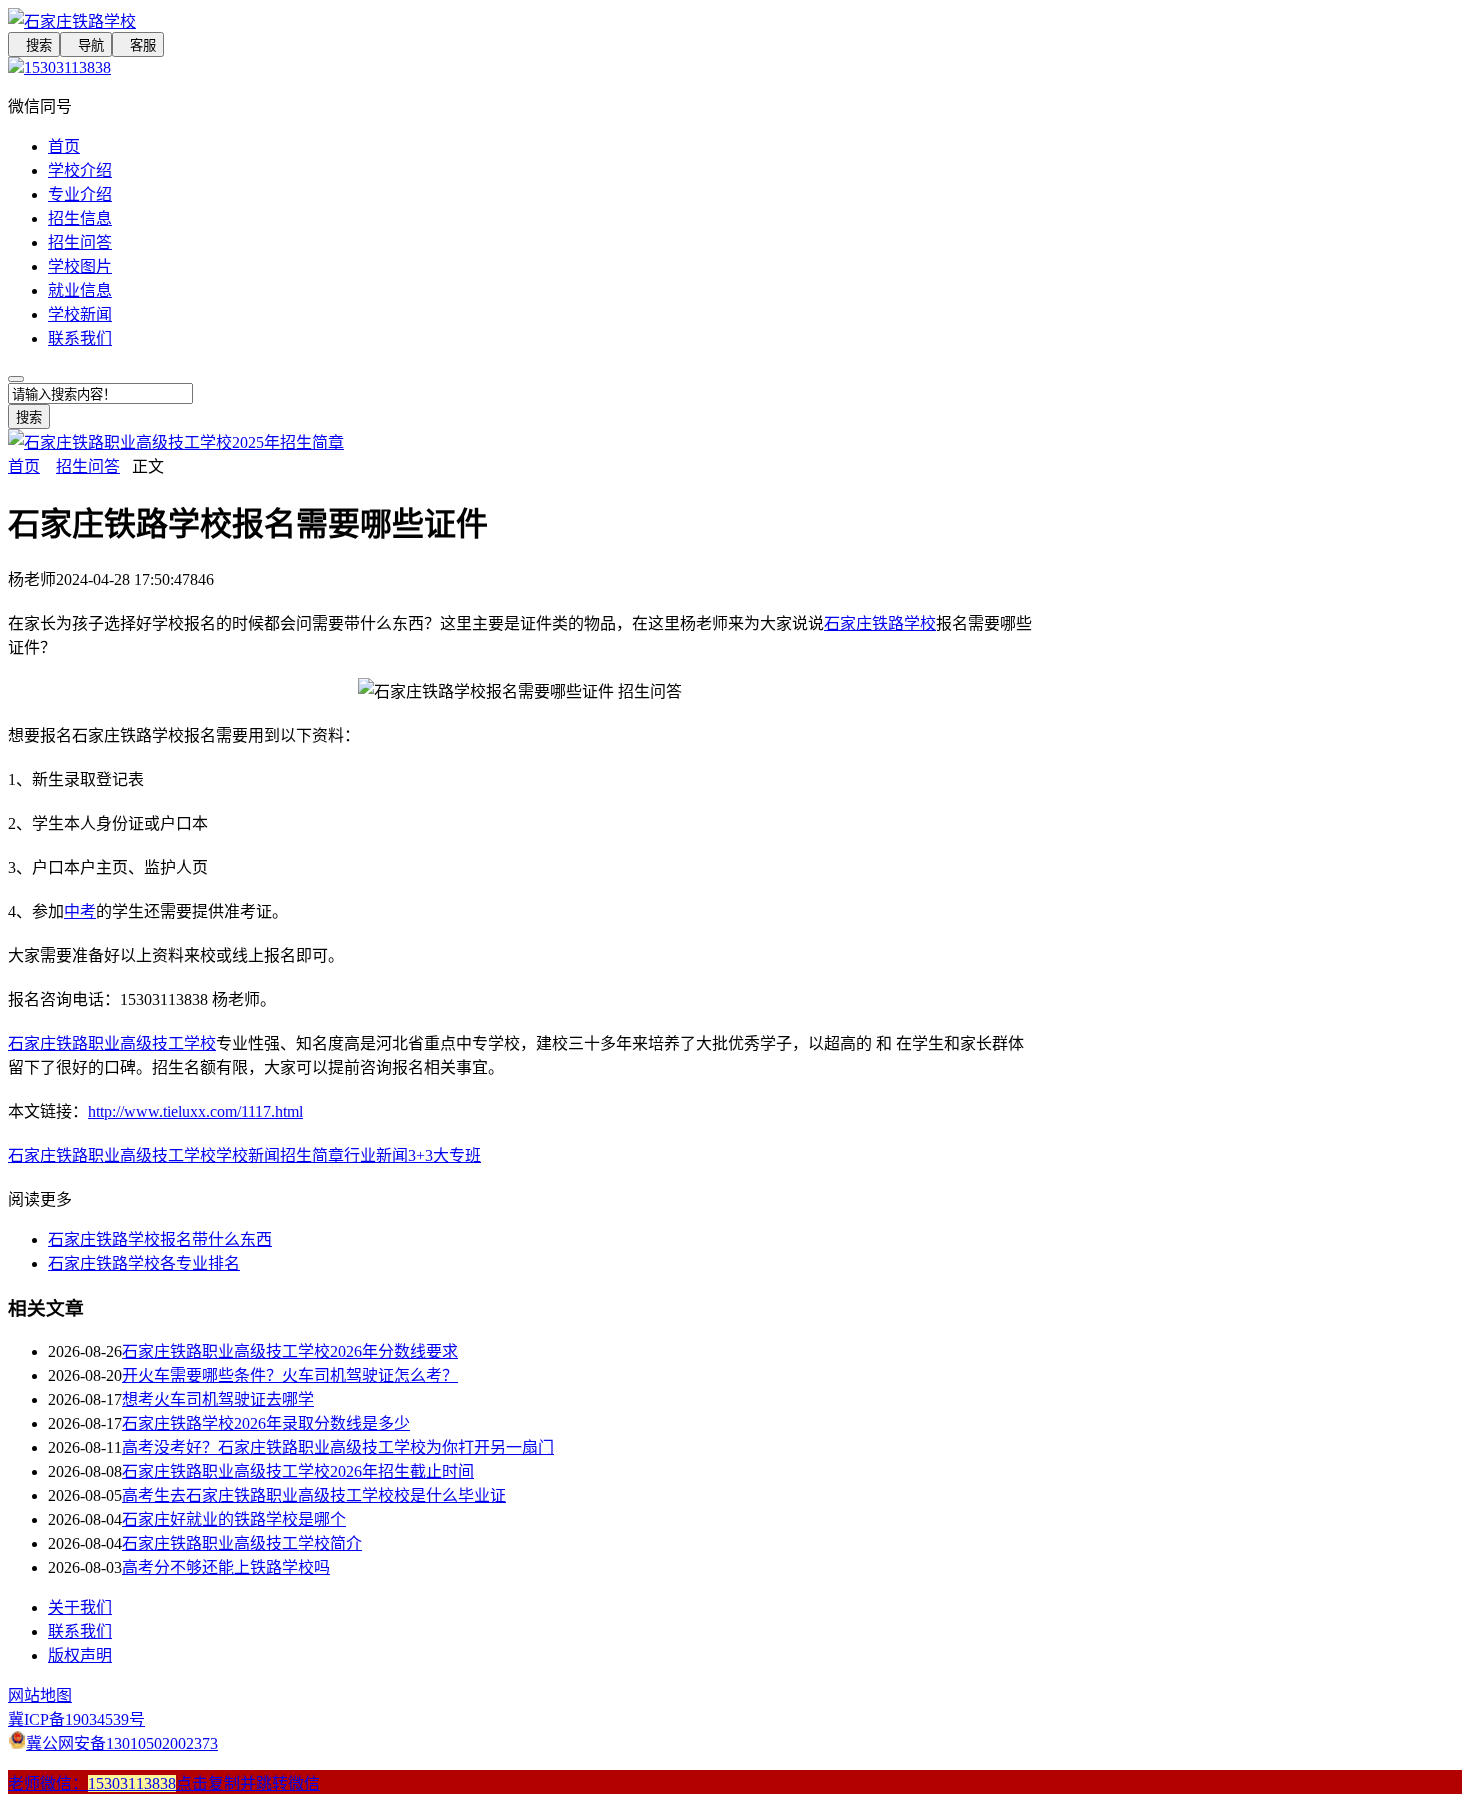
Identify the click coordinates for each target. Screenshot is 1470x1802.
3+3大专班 (444, 1155)
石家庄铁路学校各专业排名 (144, 1263)
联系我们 (80, 338)
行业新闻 (376, 1155)
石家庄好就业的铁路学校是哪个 (234, 1519)
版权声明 (80, 1655)
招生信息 (80, 218)
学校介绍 (80, 170)
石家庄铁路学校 (880, 623)
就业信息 (80, 290)
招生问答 (80, 242)
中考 (80, 911)
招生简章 (312, 1155)
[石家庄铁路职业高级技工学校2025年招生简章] (176, 442)
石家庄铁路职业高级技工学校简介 (242, 1543)
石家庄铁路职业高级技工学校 (112, 1043)
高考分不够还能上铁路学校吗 (226, 1567)
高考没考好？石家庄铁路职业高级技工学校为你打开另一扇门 (338, 1447)
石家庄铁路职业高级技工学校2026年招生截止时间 (298, 1471)
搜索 (34, 45)
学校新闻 (80, 314)
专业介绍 (80, 194)
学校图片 (80, 266)
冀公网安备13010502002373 (122, 1743)
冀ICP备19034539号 (76, 1719)
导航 (86, 45)
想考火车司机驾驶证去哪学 (218, 1399)
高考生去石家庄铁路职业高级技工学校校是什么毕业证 (314, 1495)
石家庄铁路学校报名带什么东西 (160, 1239)
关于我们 (80, 1607)
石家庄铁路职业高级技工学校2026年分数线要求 (290, 1351)
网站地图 (40, 1695)
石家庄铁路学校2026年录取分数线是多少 (266, 1423)
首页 (64, 146)
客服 (138, 45)
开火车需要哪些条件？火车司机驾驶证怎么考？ (290, 1375)
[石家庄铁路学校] (520, 20)
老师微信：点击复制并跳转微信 (164, 1783)
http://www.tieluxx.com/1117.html (195, 1111)
